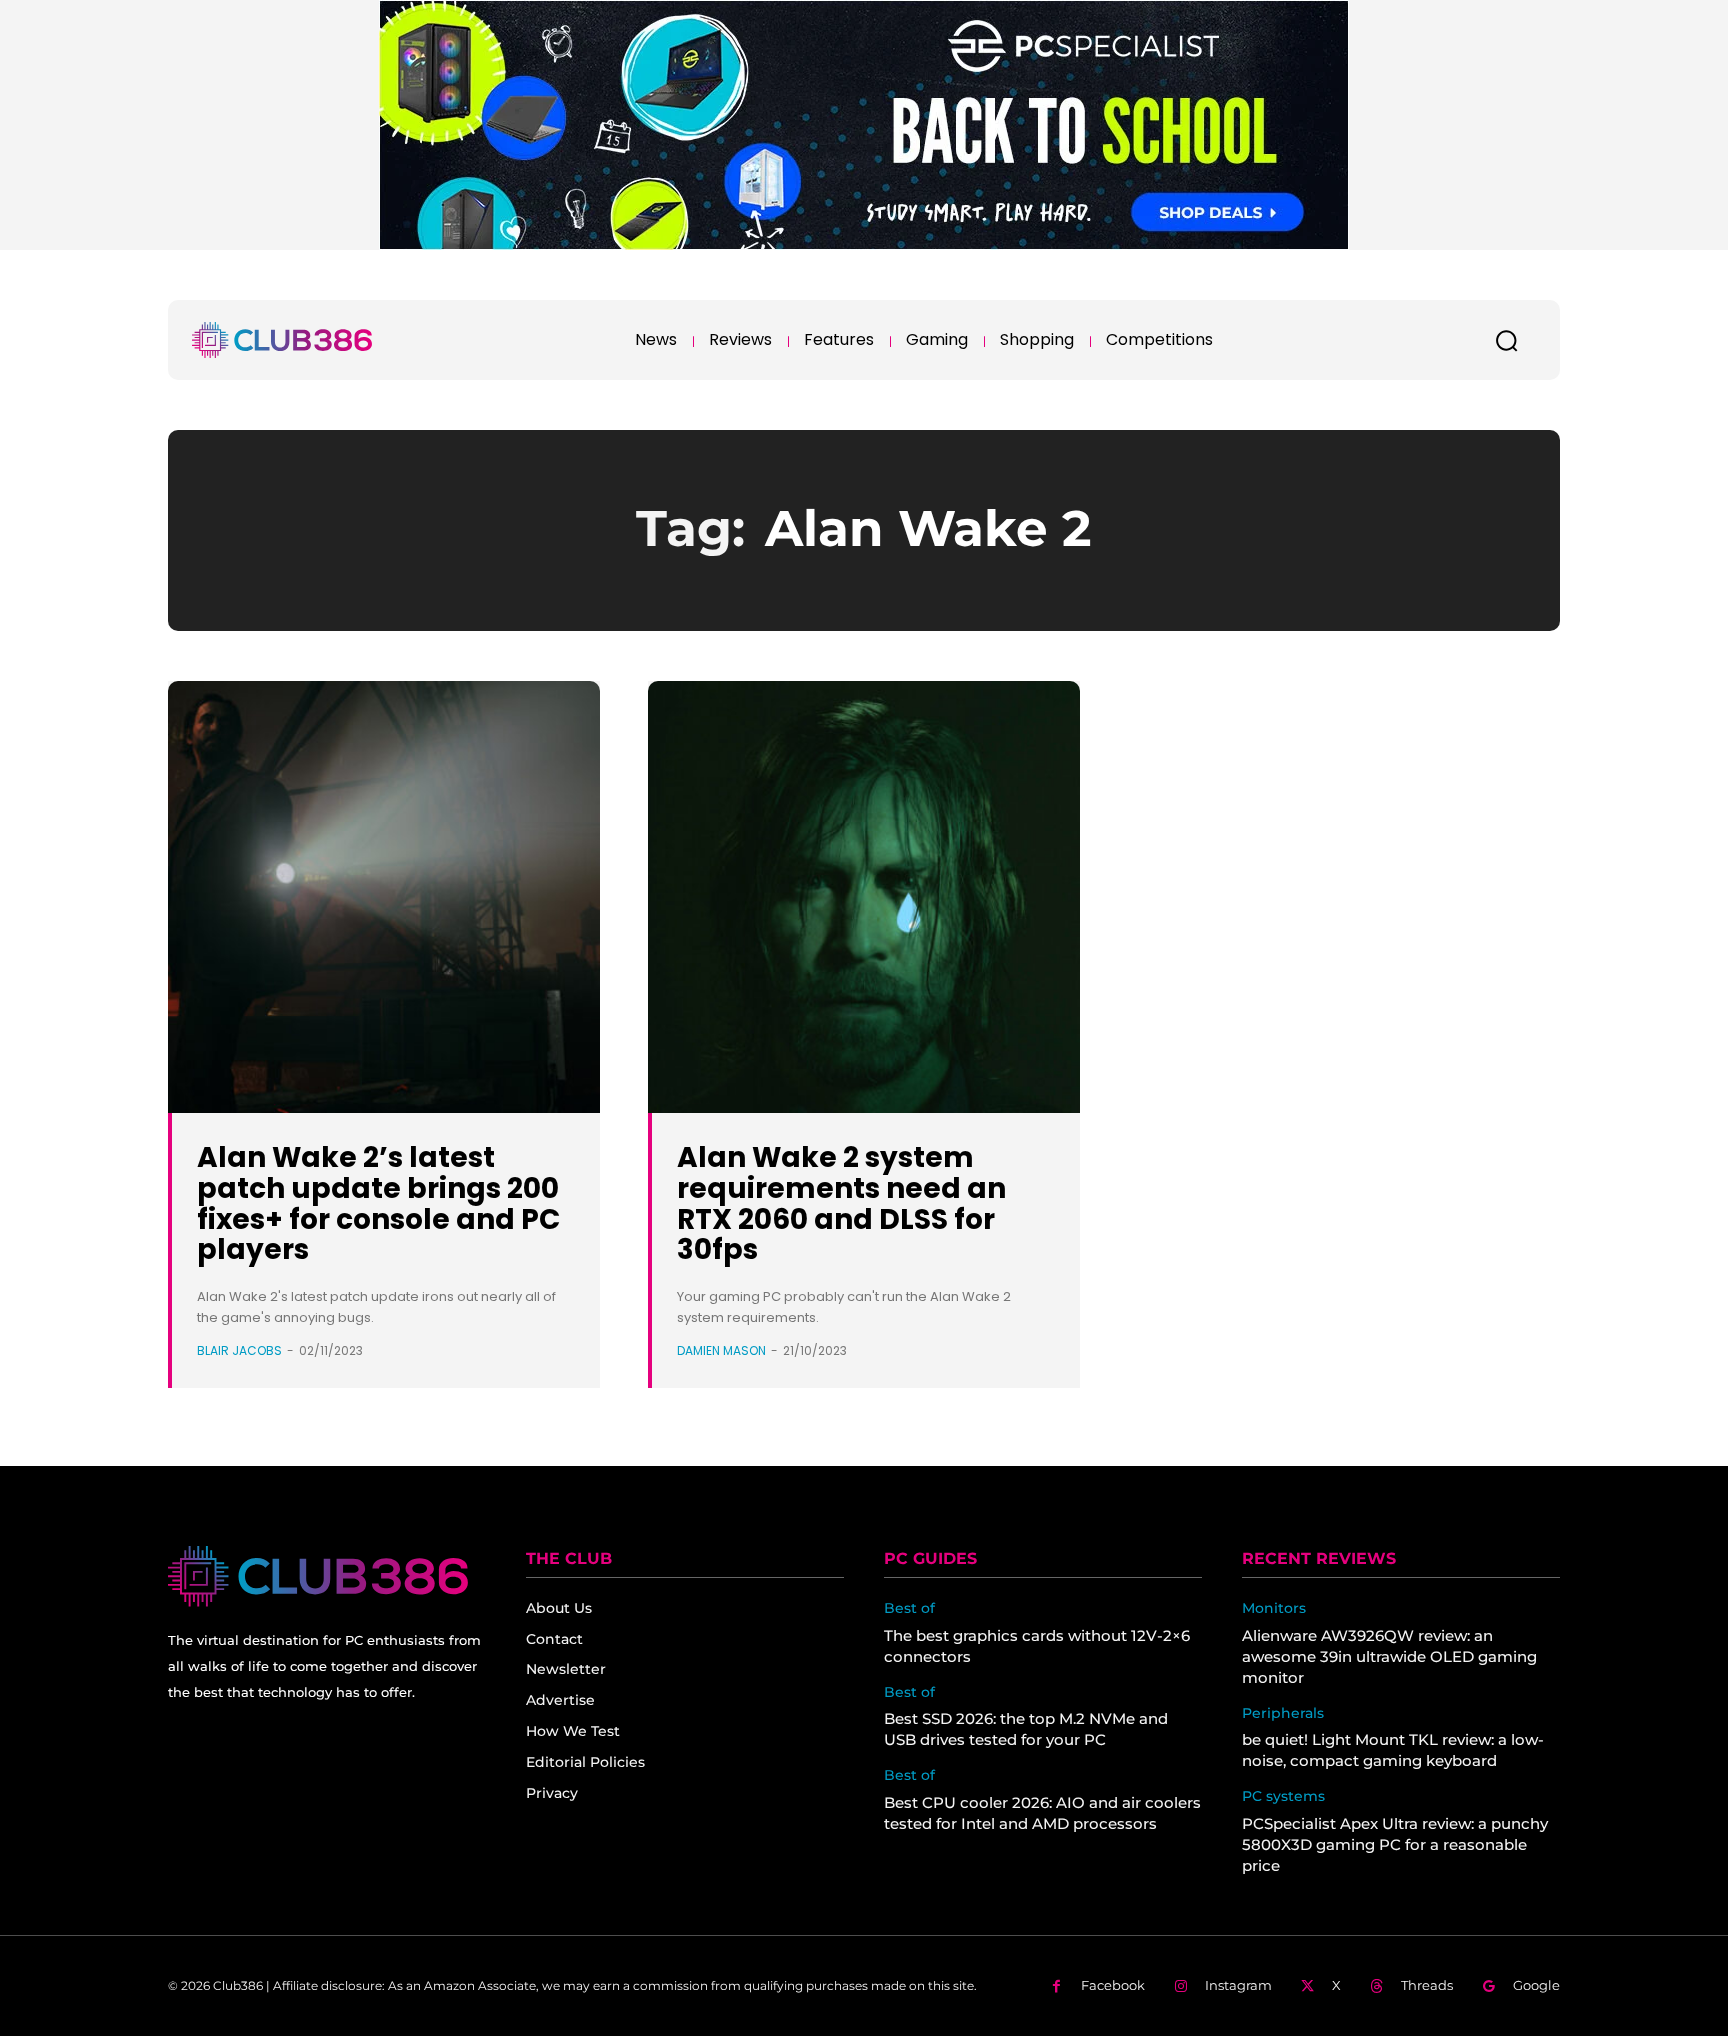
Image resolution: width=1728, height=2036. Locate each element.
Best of (909, 1608)
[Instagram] (1180, 1986)
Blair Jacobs (239, 1350)
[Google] (1488, 1986)
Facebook (1113, 1985)
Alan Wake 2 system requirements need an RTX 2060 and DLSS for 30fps (841, 1203)
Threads (1427, 1985)
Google (1536, 1985)
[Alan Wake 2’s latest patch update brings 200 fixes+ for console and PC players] (384, 897)
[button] (1506, 340)
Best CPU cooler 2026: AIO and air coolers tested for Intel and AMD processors (1042, 1813)
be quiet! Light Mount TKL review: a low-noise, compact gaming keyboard (1393, 1750)
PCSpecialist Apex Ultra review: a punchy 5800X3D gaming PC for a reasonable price (1395, 1844)
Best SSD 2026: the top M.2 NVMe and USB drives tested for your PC (1026, 1729)
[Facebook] (1056, 1986)
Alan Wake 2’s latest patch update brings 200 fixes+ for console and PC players (378, 1203)
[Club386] (282, 340)
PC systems (1283, 1796)
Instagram (1238, 1985)
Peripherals (1283, 1713)
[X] (1307, 1986)
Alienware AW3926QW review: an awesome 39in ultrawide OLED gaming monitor (1389, 1656)
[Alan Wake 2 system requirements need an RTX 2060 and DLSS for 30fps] (864, 897)
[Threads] (1376, 1986)
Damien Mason (721, 1350)
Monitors (1274, 1608)
